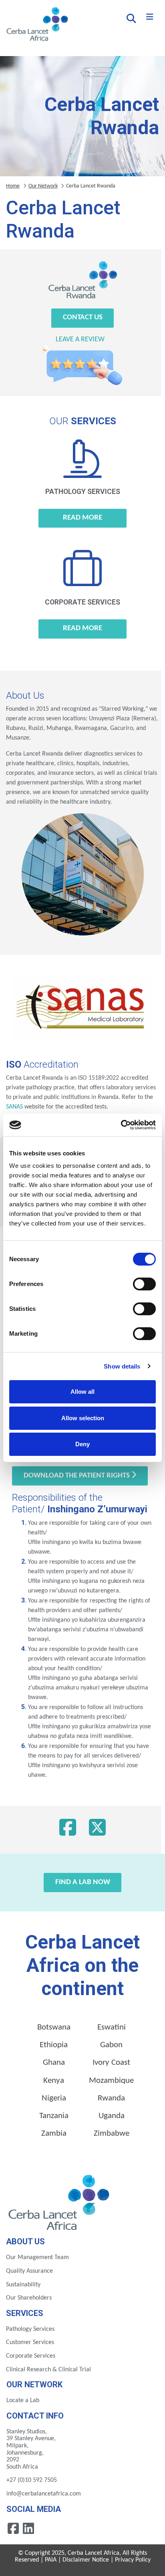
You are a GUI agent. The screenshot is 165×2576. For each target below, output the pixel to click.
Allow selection (83, 1418)
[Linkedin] (28, 2528)
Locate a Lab (23, 2401)
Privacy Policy (133, 2560)
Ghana (54, 2063)
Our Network (43, 186)
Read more (82, 518)
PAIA (51, 2560)
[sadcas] (45, 1107)
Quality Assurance (29, 2271)
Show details (122, 1366)
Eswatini (112, 2027)
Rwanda (111, 2098)
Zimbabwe (112, 2134)
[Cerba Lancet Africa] (36, 25)
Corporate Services (31, 2356)
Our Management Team (37, 2258)
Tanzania (54, 2116)
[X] (97, 1830)
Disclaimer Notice (86, 2560)
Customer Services (30, 2342)
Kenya (54, 2081)
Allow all (82, 1392)
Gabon (111, 2045)
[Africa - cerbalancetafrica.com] (60, 2201)
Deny (82, 1444)
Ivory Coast (111, 2063)
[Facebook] (68, 1830)
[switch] (144, 1284)
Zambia (54, 2134)
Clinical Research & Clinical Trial (48, 2370)
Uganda (112, 2116)
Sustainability (23, 2285)
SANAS (14, 1107)
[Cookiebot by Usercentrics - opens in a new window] (121, 1125)
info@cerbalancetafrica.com (44, 2494)
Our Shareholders (29, 2298)
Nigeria (54, 2098)
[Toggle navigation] (150, 17)
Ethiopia (54, 2045)
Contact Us (83, 317)
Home (13, 186)
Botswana (54, 2027)
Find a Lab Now (83, 1882)
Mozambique (111, 2081)
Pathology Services (30, 2329)
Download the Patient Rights (77, 1476)
